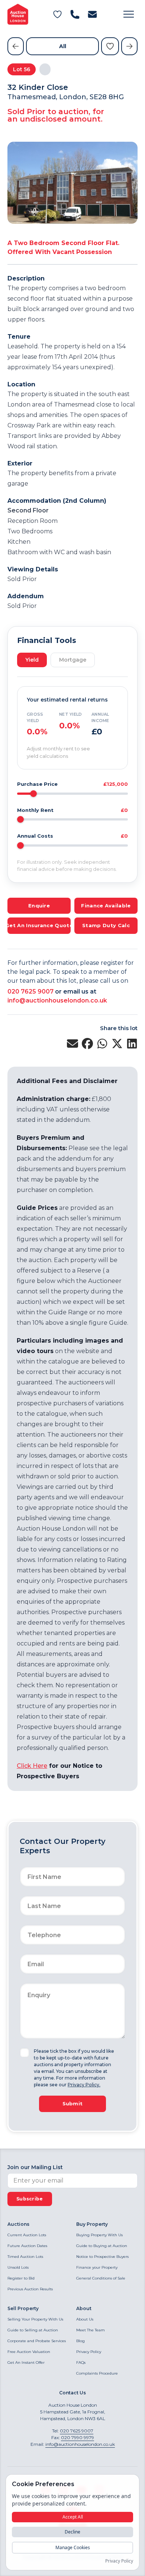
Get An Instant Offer (26, 2362)
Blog (80, 2341)
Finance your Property (97, 2267)
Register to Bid (21, 2278)
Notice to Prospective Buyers (102, 2257)
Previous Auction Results (30, 2289)
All (63, 46)
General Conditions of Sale (101, 2278)
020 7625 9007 (30, 992)
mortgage (73, 660)
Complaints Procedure (97, 2373)
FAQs (81, 2362)
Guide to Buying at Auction (102, 2246)
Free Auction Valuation (29, 2352)
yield (32, 660)
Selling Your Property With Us (35, 2319)
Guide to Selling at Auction (33, 2330)
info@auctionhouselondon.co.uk (57, 1000)
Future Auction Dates (27, 2246)
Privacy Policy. (84, 2085)
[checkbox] (25, 2053)
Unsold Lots (18, 2267)
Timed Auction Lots (25, 2257)
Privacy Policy (89, 2352)
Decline (72, 2532)
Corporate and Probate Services (37, 2341)
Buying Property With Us (99, 2235)
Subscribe (30, 2199)
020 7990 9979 (78, 2437)
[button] (129, 14)
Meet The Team (91, 2330)
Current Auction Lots (27, 2235)
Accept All (73, 2517)
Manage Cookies (73, 2547)
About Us (85, 2319)
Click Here (32, 1766)
